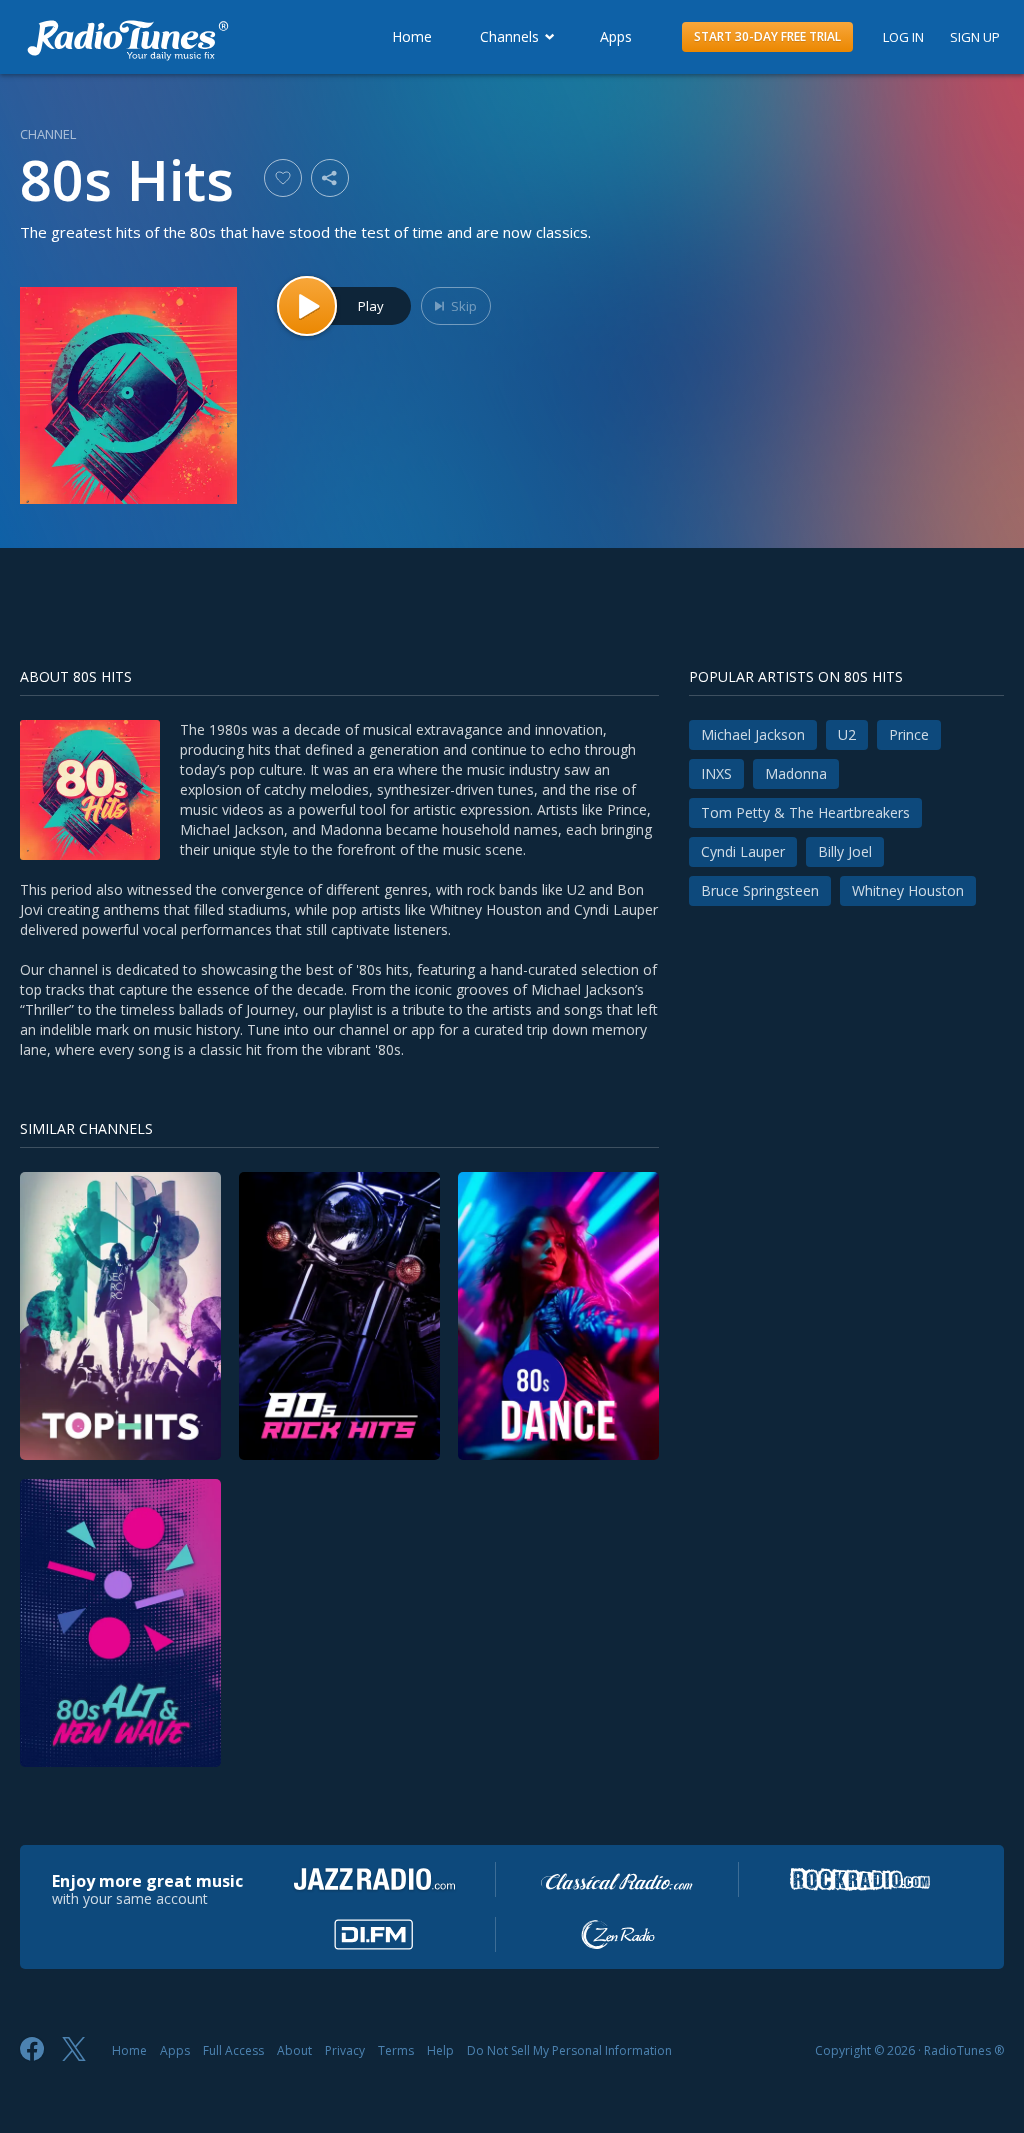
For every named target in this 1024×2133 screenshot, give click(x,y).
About (294, 2050)
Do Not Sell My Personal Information (569, 2050)
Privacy (345, 2050)
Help (440, 2050)
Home (412, 36)
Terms (396, 2050)
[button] (767, 37)
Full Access (233, 2050)
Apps (616, 36)
